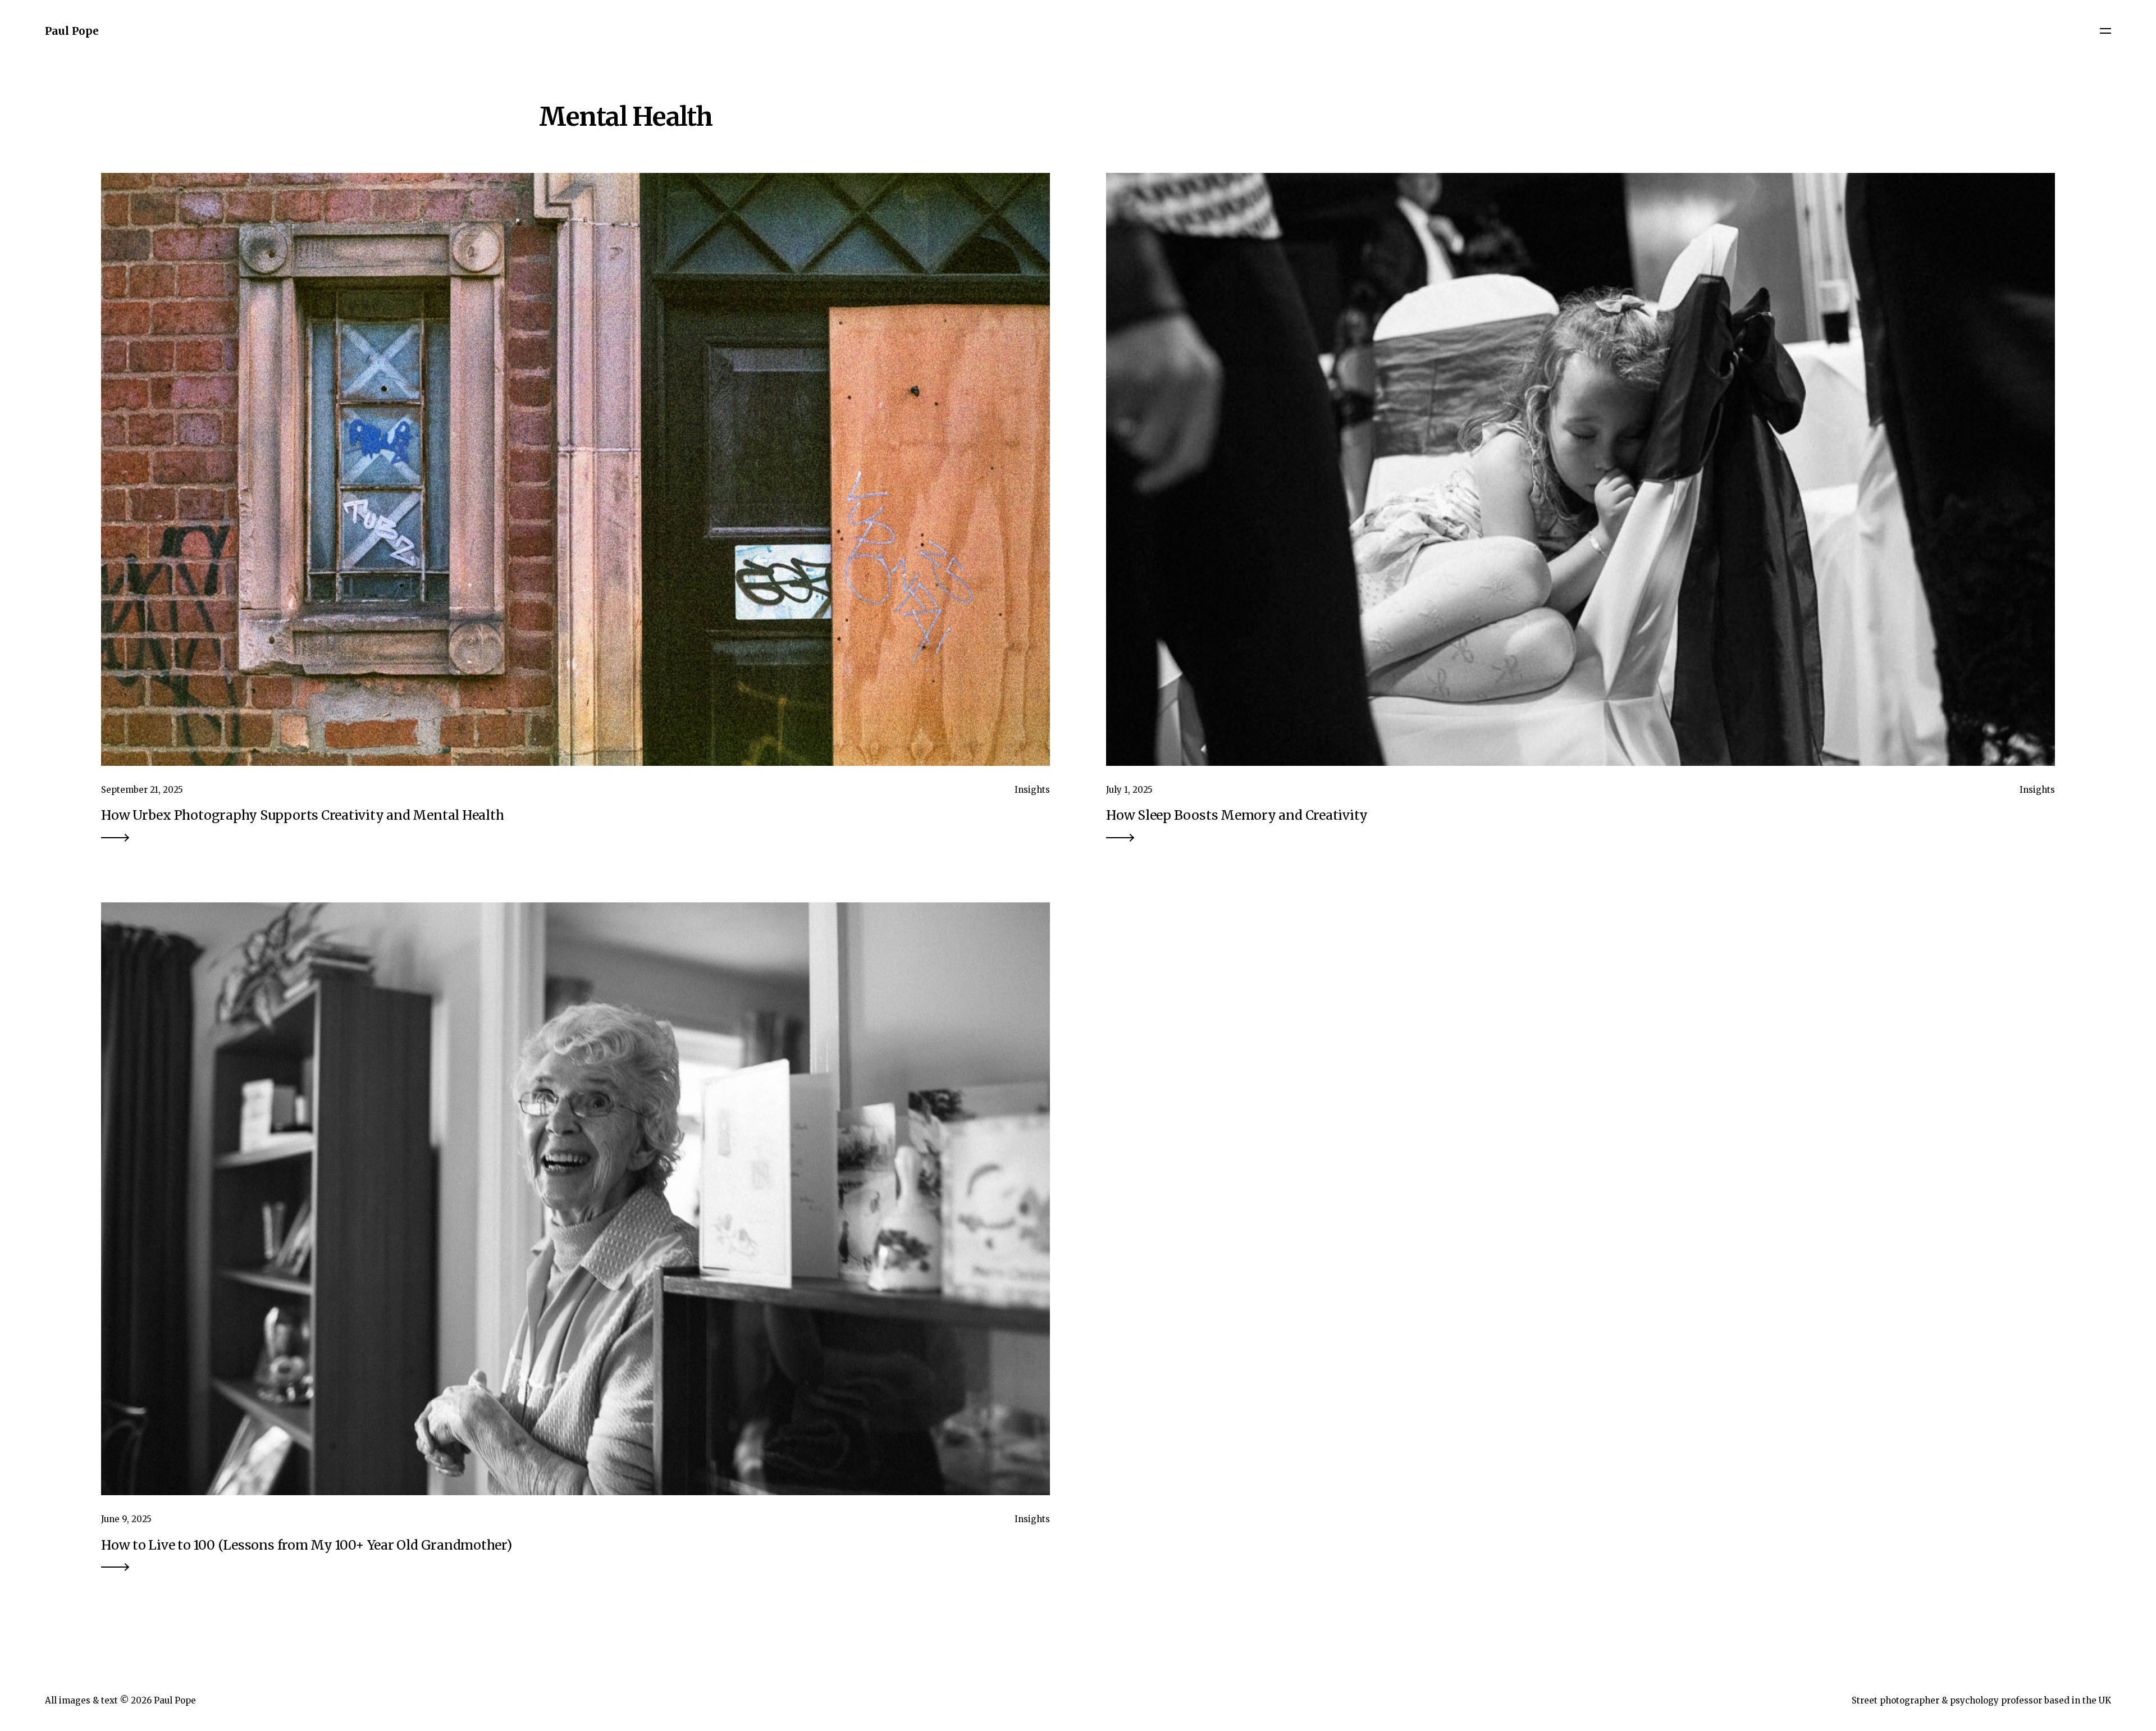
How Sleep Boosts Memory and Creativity (1237, 815)
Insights (1032, 790)
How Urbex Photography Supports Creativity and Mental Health (302, 815)
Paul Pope (72, 31)
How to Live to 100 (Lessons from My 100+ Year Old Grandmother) (307, 1545)
